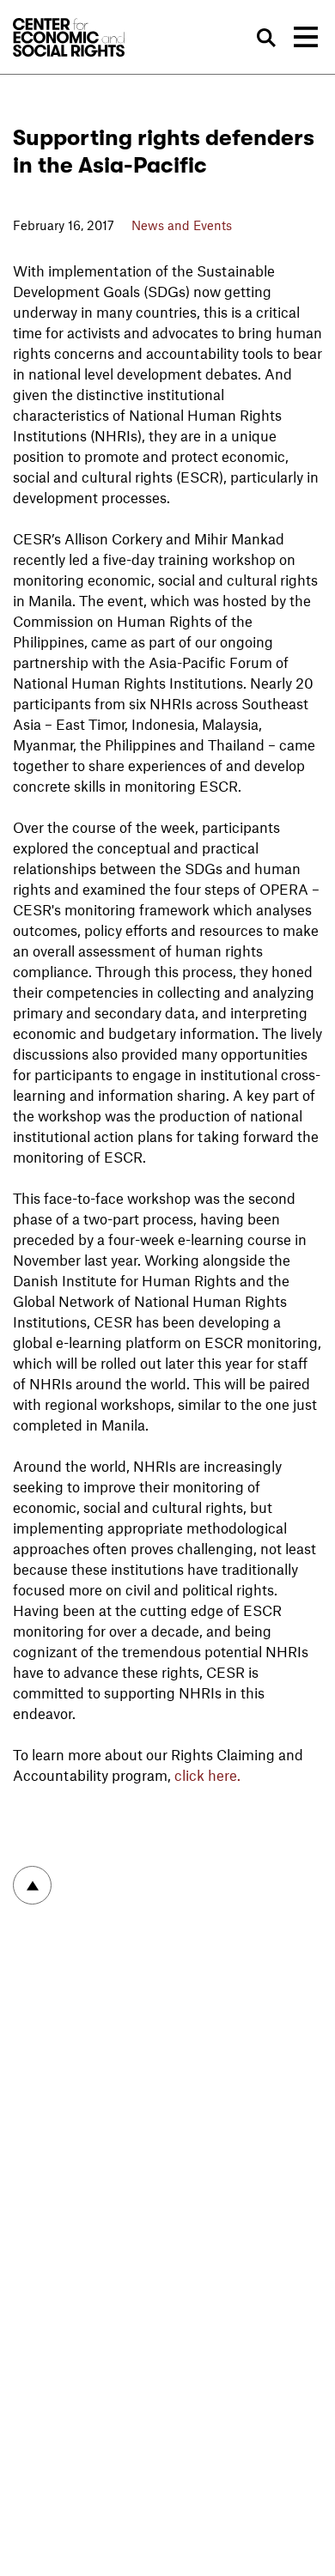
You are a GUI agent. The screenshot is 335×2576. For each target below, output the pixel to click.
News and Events (182, 225)
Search (266, 38)
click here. (207, 1775)
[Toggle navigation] (306, 37)
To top (32, 1885)
